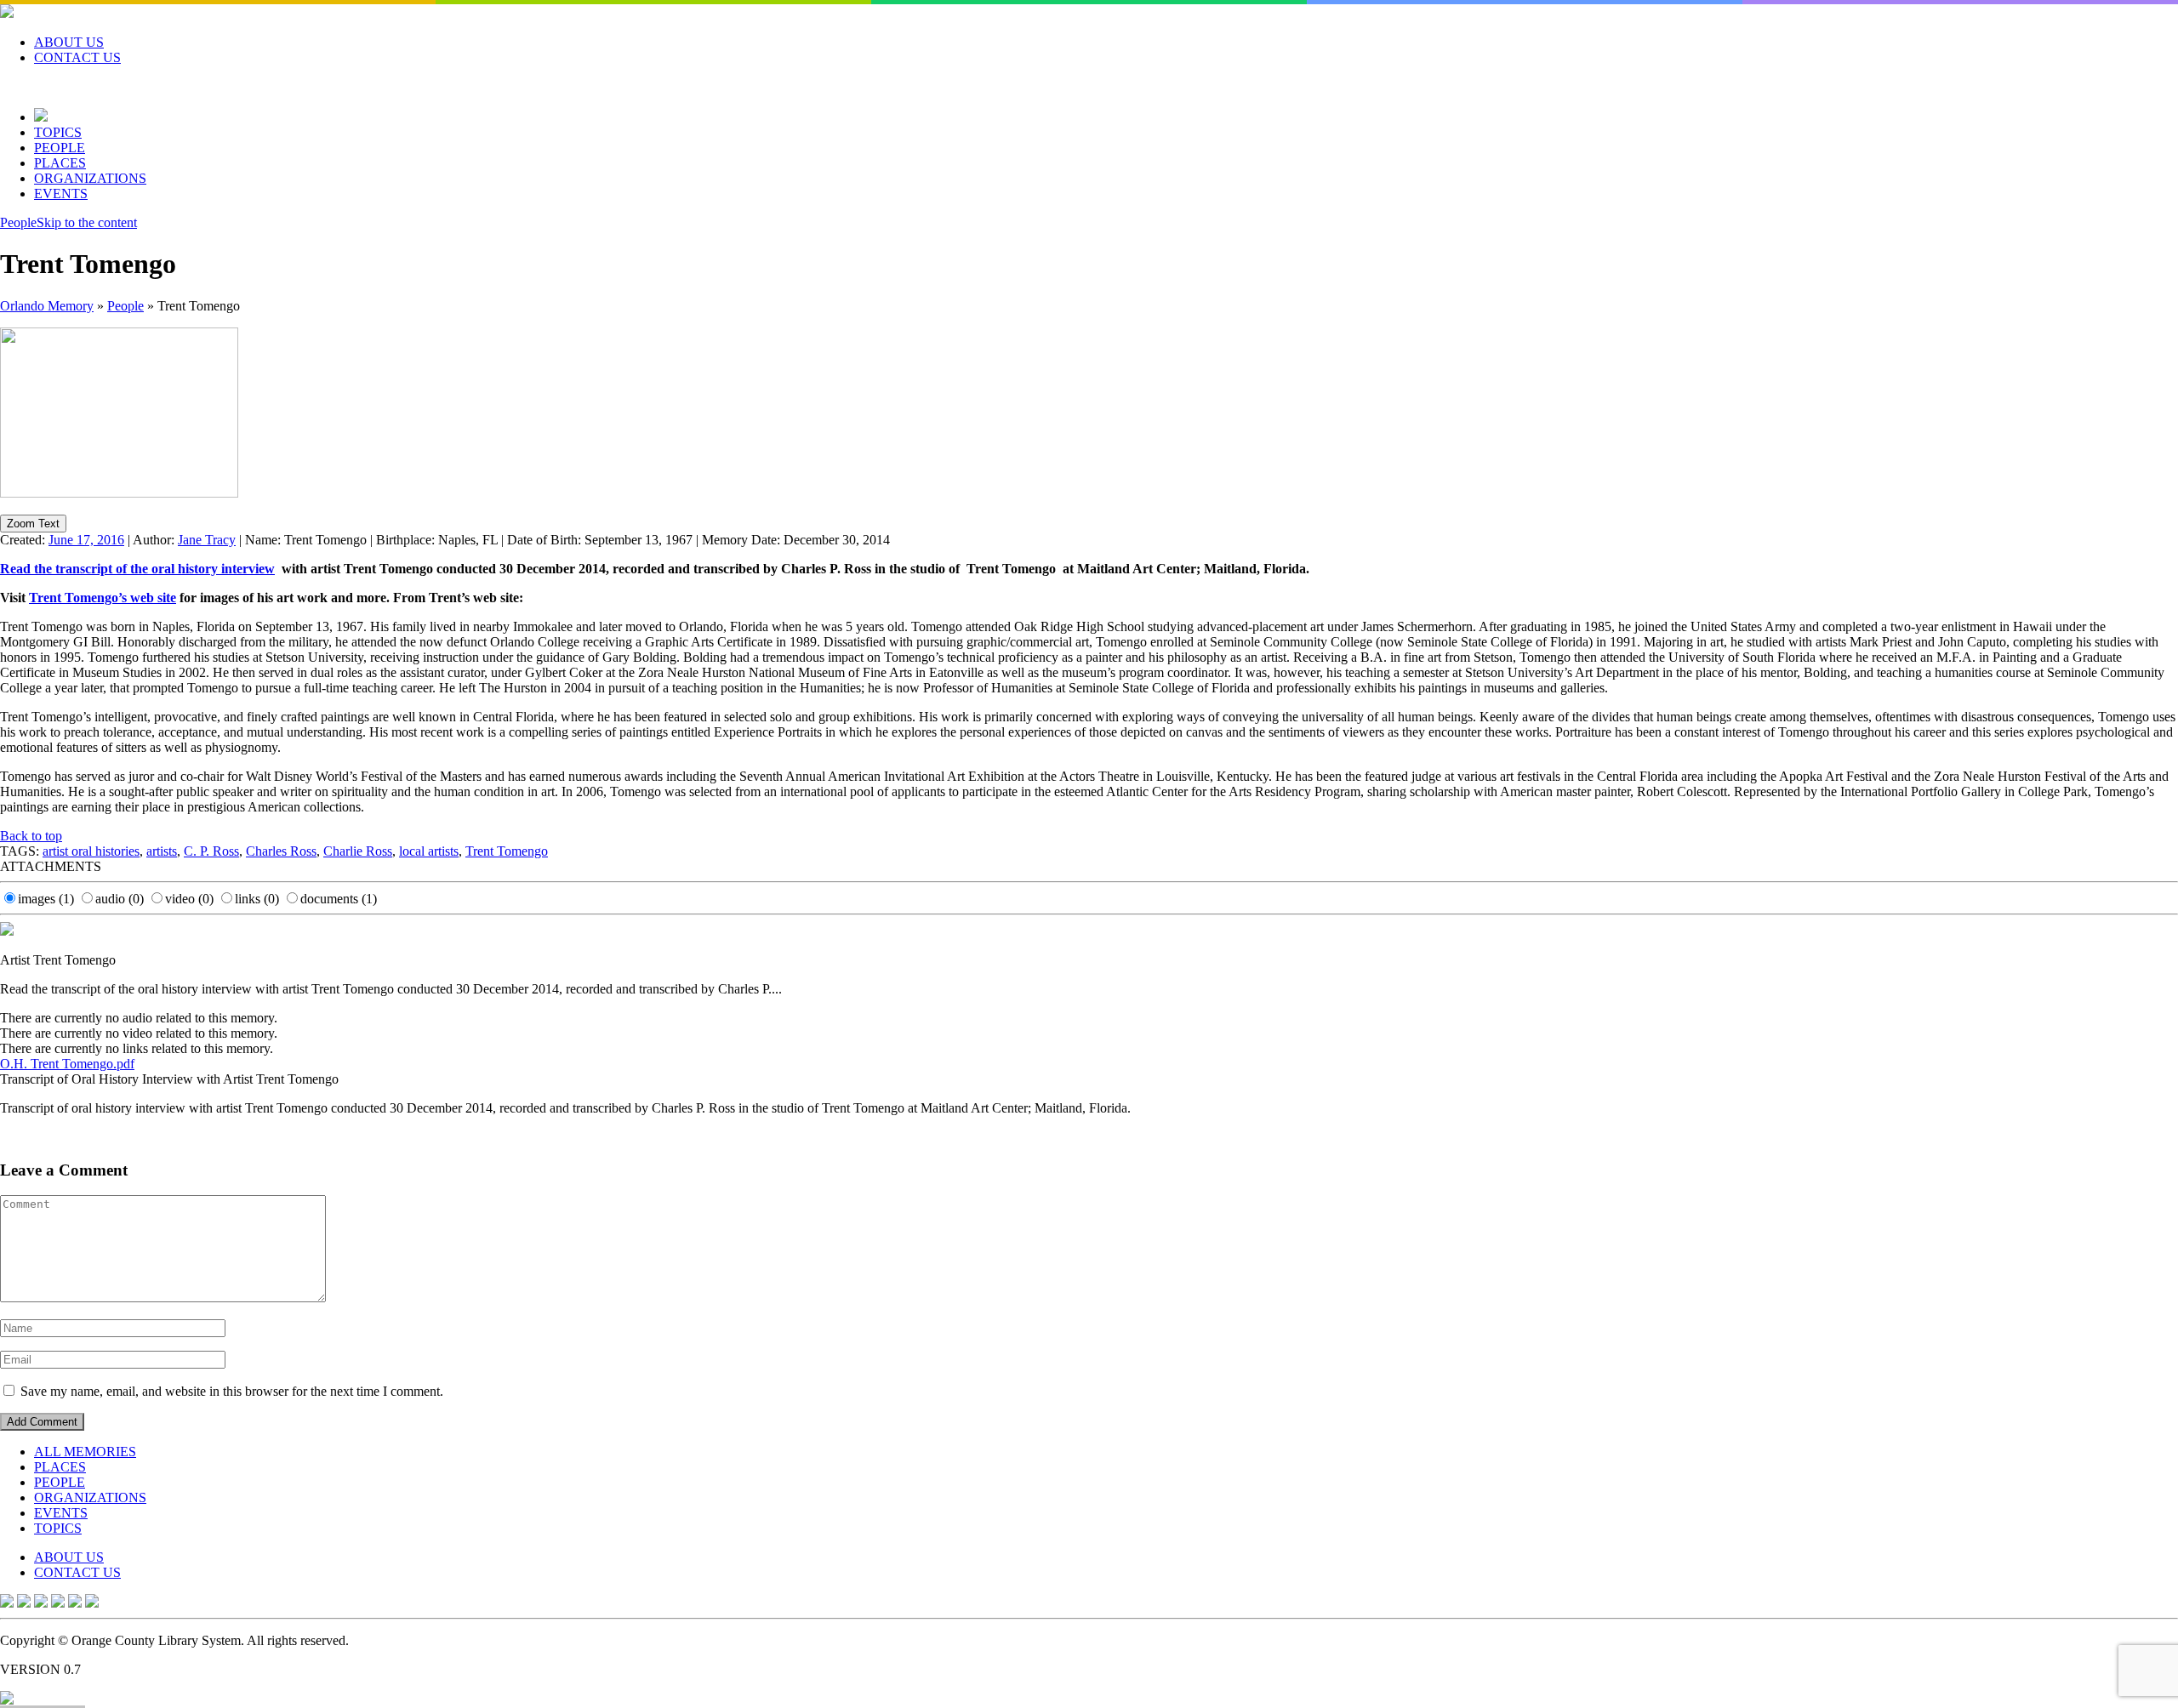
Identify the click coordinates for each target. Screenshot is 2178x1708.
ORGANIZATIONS (90, 178)
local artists (429, 851)
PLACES (60, 163)
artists (162, 851)
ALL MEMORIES (85, 1452)
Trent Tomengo (507, 851)
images (46, 899)
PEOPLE (60, 148)
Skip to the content (87, 222)
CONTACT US (77, 57)
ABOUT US (69, 42)
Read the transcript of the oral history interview (137, 569)
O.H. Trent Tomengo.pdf (67, 1064)
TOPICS (58, 132)
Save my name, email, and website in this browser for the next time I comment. (232, 1391)
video (189, 899)
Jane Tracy (207, 540)
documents (339, 899)
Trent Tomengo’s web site (103, 598)
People (18, 222)
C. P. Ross (211, 851)
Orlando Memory (47, 306)
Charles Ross (281, 851)
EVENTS (61, 194)
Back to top (31, 836)
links (257, 899)
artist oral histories (91, 851)
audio (120, 899)
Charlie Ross (358, 851)
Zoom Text (33, 524)
